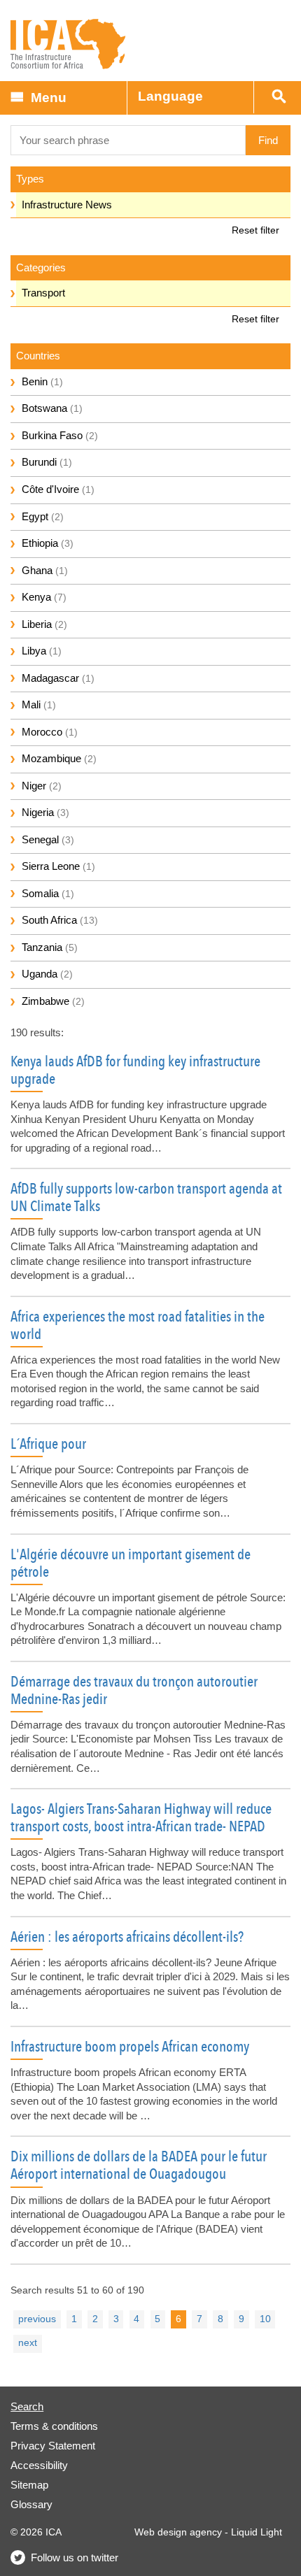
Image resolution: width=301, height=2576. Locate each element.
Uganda (47, 974)
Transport (43, 293)
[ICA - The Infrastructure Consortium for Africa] (68, 44)
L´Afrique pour (48, 1444)
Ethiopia (48, 543)
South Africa (60, 920)
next (28, 2343)
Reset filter (255, 230)
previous (37, 2319)
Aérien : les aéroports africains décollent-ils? (127, 1937)
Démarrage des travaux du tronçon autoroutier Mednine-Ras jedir (134, 1690)
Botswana (52, 408)
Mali (39, 704)
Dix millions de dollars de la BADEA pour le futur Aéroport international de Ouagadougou (139, 2165)
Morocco (50, 732)
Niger (42, 786)
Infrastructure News (67, 205)
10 (265, 2319)
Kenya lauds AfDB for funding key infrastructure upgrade (135, 1070)
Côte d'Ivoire (58, 489)
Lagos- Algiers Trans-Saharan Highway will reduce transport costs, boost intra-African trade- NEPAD (141, 1818)
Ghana (45, 570)
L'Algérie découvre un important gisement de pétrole (131, 1563)
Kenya (44, 597)
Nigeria (45, 812)
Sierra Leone (58, 866)
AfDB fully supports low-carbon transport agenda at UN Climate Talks (146, 1197)
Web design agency (178, 2532)
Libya (42, 651)
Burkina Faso (60, 435)
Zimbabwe (53, 1001)
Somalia (48, 893)
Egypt (43, 516)
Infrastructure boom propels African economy (130, 2047)
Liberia (44, 624)
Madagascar (58, 678)
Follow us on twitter (75, 2557)
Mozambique (59, 758)
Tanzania (50, 947)
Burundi (47, 462)
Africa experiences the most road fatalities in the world (138, 1325)
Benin (42, 381)
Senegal (48, 839)
